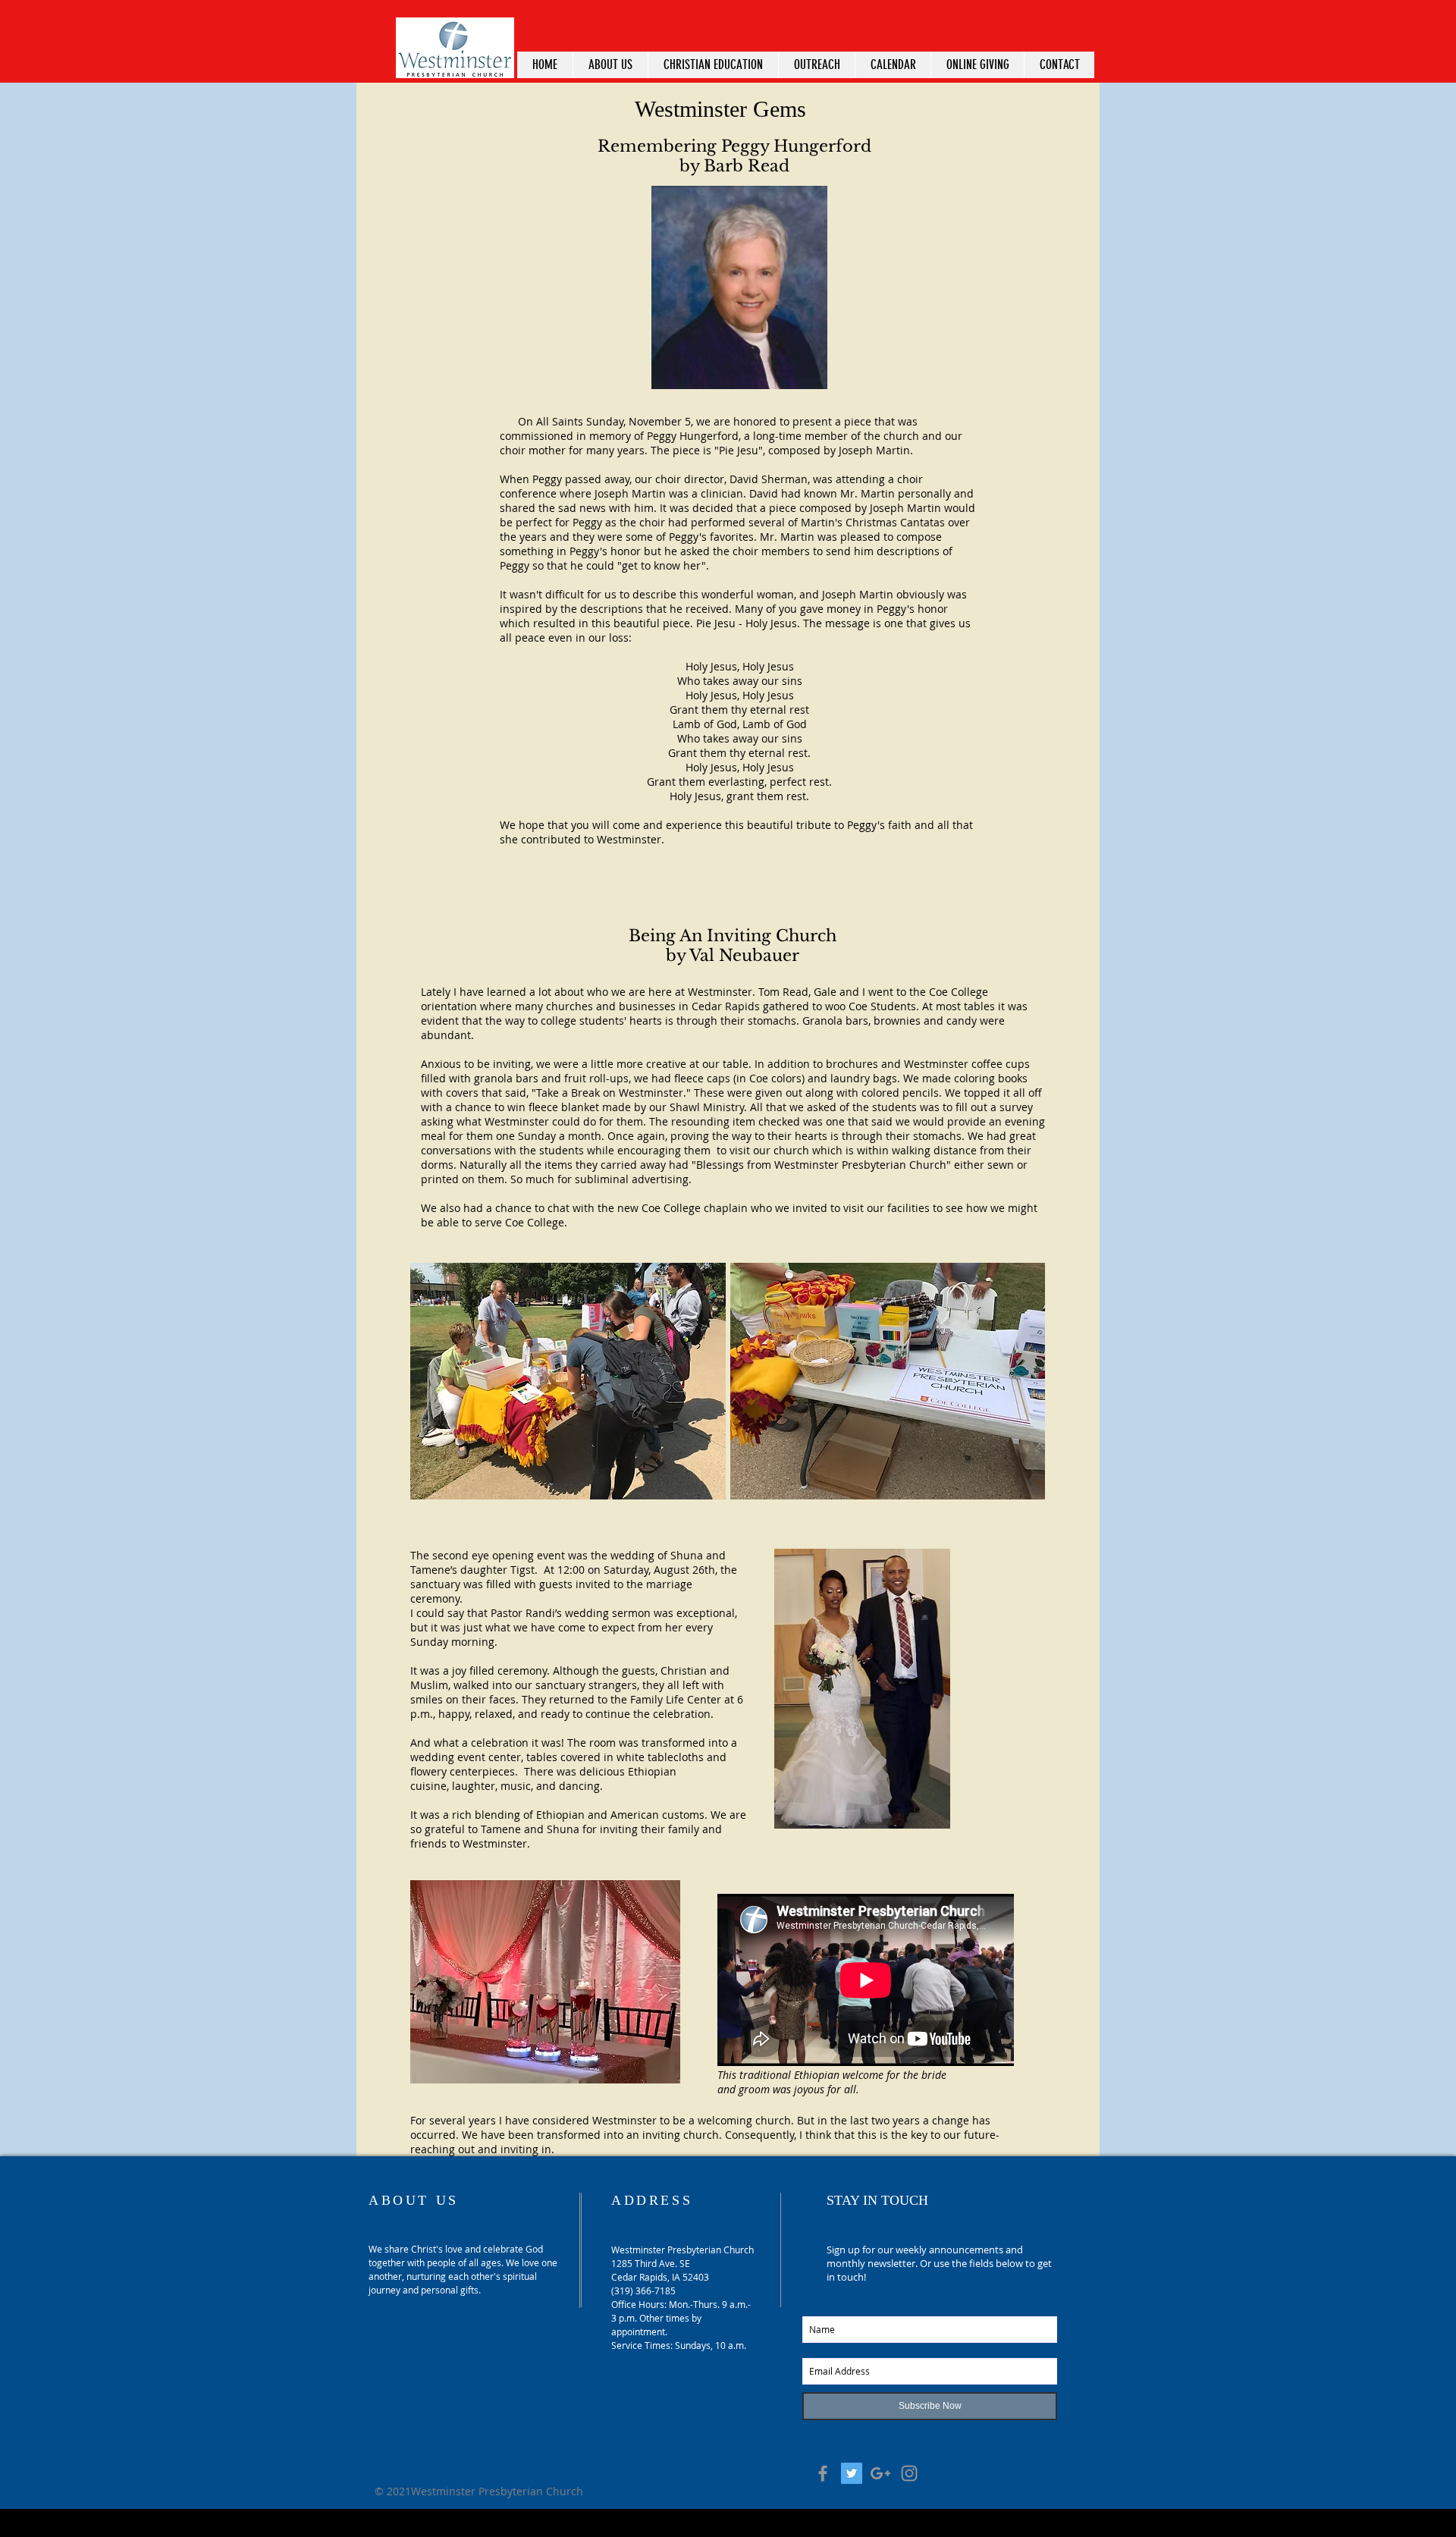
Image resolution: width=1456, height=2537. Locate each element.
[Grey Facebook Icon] (823, 2473)
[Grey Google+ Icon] (880, 2473)
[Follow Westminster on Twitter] (852, 2473)
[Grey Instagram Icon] (909, 2473)
